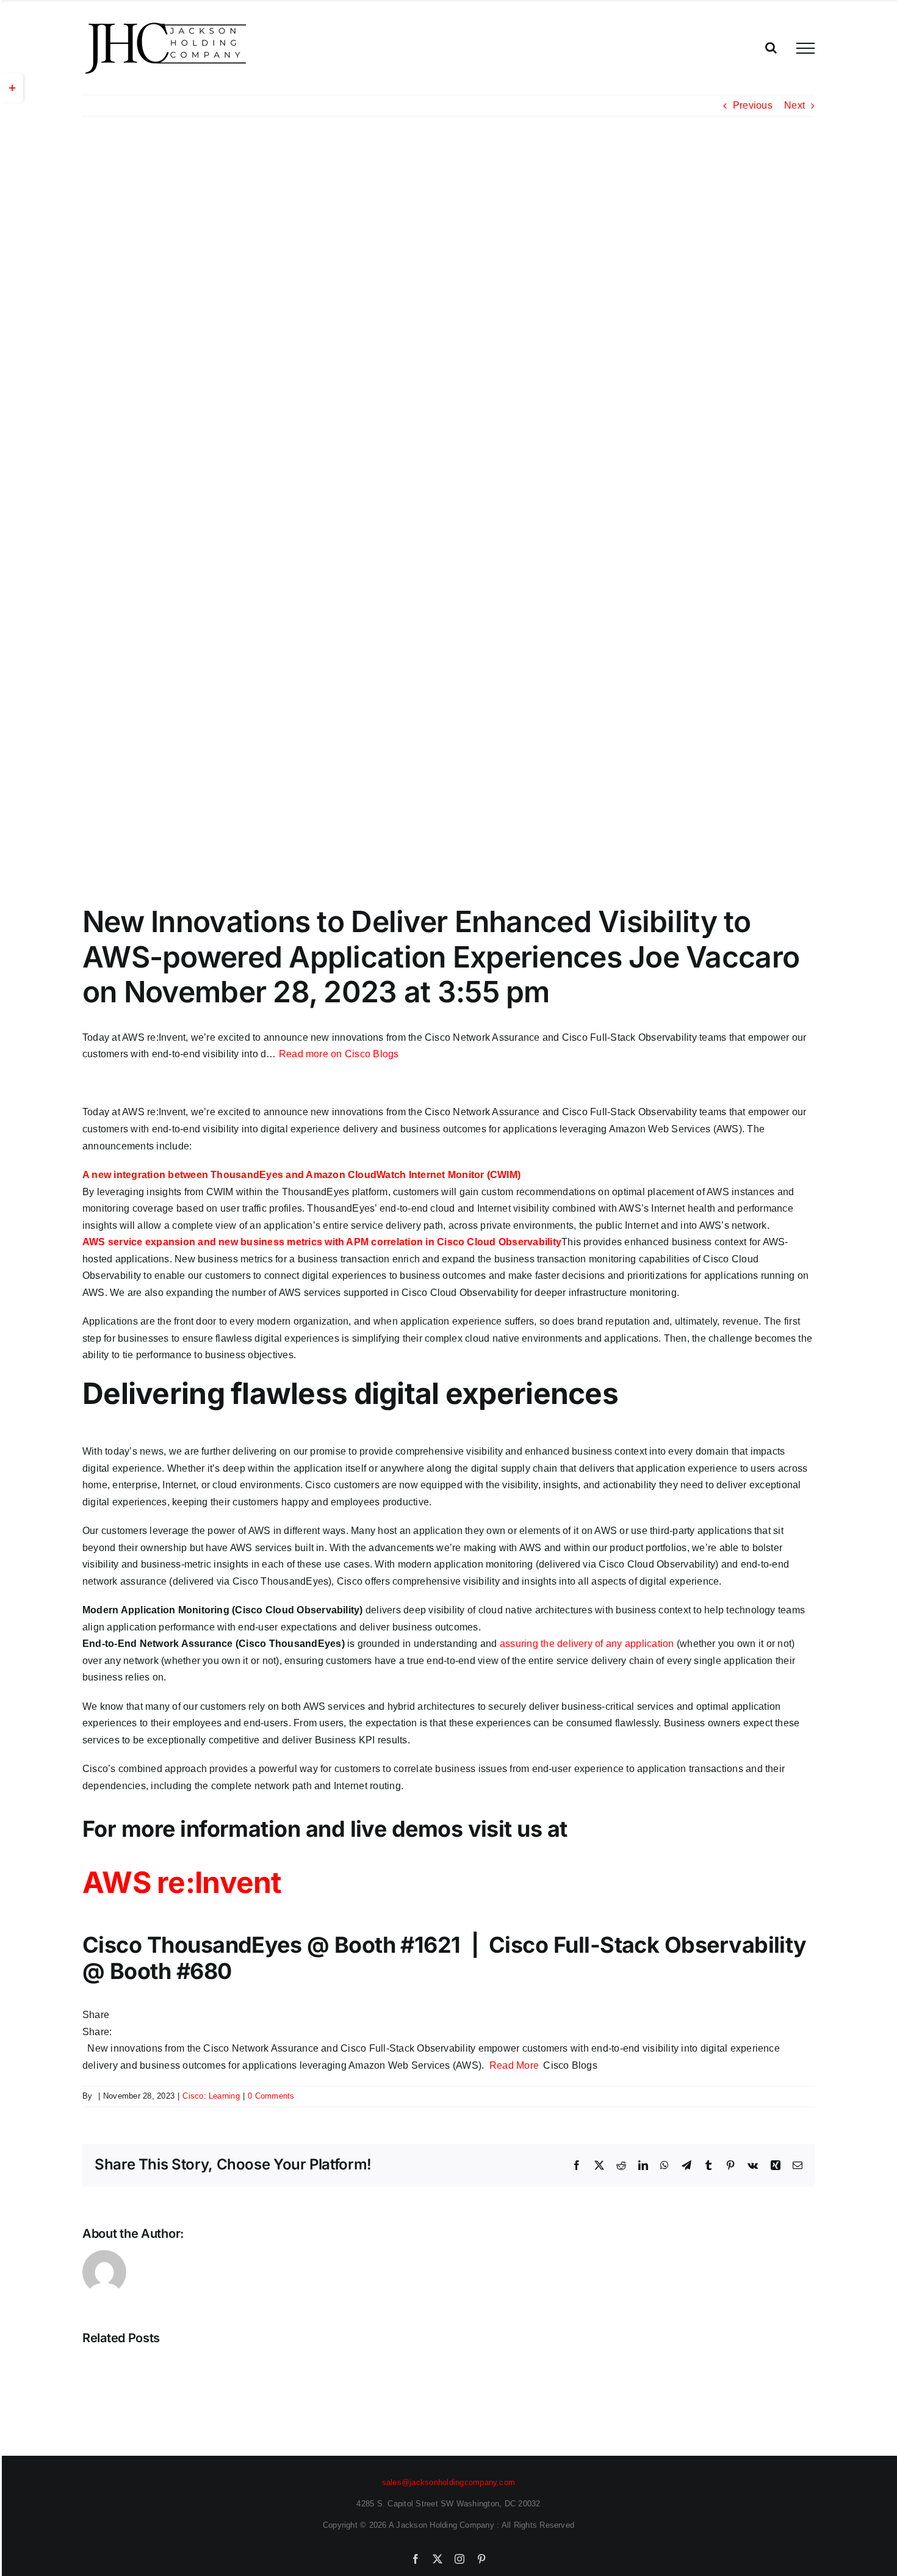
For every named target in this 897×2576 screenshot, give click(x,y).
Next (794, 105)
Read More (514, 2065)
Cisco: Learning (211, 2096)
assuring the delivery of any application (587, 1644)
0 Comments (271, 2096)
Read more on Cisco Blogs (339, 1054)
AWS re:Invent (182, 1882)
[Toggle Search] (771, 48)
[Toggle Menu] (805, 48)
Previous (753, 105)
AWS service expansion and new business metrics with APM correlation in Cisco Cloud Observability (322, 1242)
